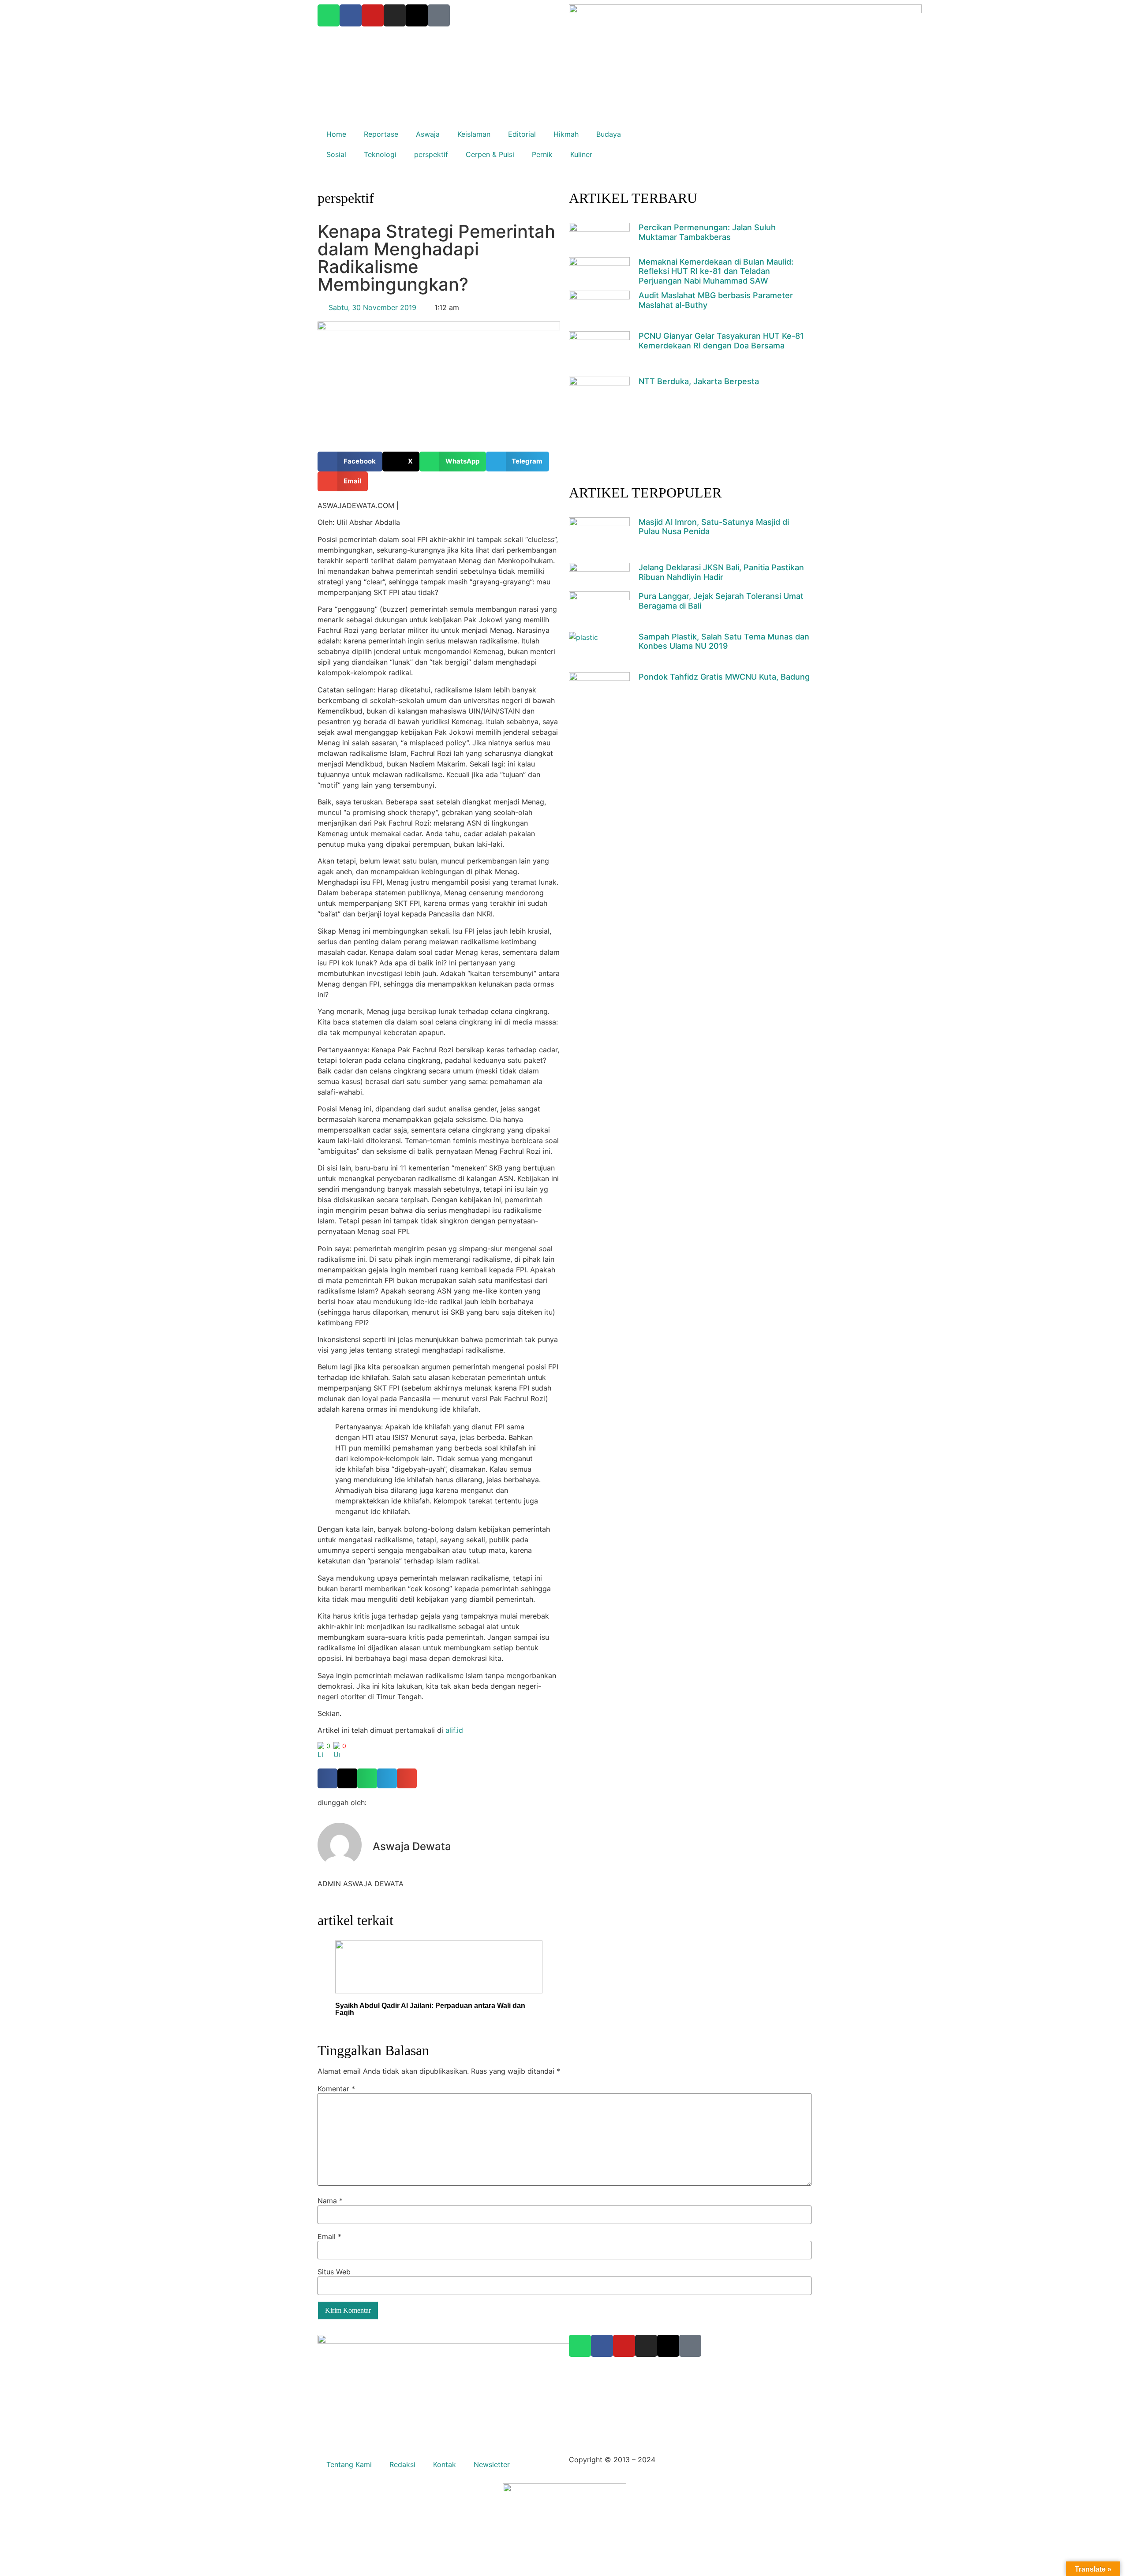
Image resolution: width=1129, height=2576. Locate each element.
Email (329, 2236)
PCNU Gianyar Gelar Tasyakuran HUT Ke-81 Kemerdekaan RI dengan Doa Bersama (721, 341)
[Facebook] (602, 2346)
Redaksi (402, 2464)
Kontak (445, 2464)
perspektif (431, 154)
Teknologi (380, 154)
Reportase (381, 134)
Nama (330, 2201)
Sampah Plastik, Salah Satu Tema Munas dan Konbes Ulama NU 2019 (724, 641)
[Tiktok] (690, 2346)
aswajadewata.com (690, 2460)
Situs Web (334, 2272)
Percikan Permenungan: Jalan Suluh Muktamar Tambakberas (707, 232)
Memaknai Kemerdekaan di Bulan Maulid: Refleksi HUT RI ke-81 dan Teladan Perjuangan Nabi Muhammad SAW (716, 271)
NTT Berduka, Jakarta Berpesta (699, 381)
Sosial (336, 154)
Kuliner (581, 154)
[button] (350, 462)
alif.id (454, 1730)
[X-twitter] (668, 2346)
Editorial (522, 134)
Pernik (542, 154)
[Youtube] (624, 2346)
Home (336, 134)
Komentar (336, 2089)
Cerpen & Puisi (490, 154)
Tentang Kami (349, 2464)
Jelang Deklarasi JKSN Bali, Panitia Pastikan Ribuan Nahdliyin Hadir (721, 572)
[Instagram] (646, 2346)
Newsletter (492, 2464)
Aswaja (428, 134)
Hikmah (566, 134)
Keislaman (474, 134)
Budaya (609, 134)
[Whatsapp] (580, 2346)
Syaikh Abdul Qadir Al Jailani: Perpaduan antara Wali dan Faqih (430, 2009)
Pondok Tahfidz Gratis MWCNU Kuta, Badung (724, 677)
